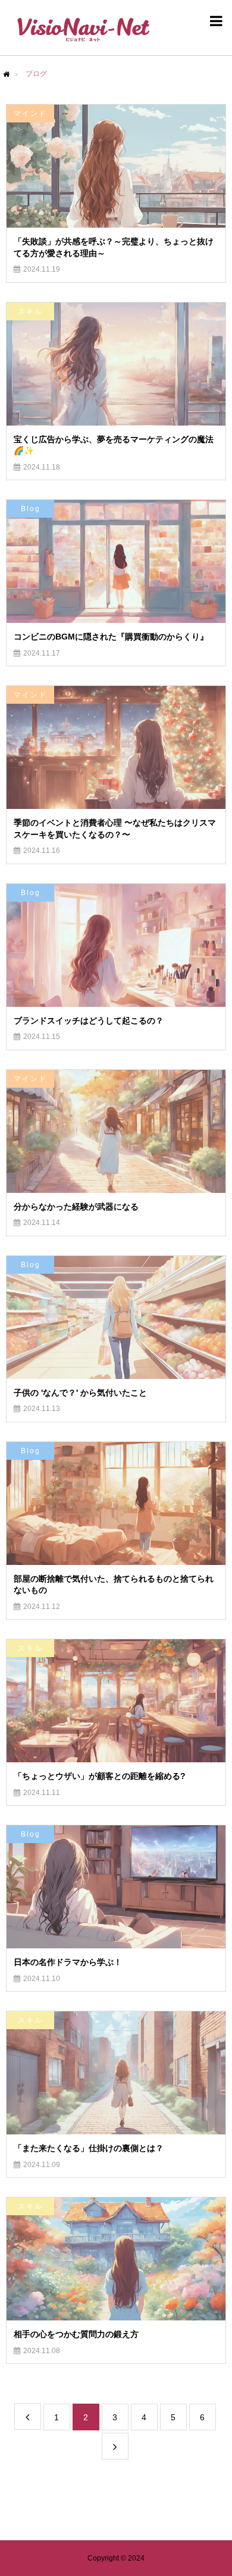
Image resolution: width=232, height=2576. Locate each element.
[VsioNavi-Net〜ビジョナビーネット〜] (83, 29)
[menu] (214, 21)
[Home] (7, 74)
